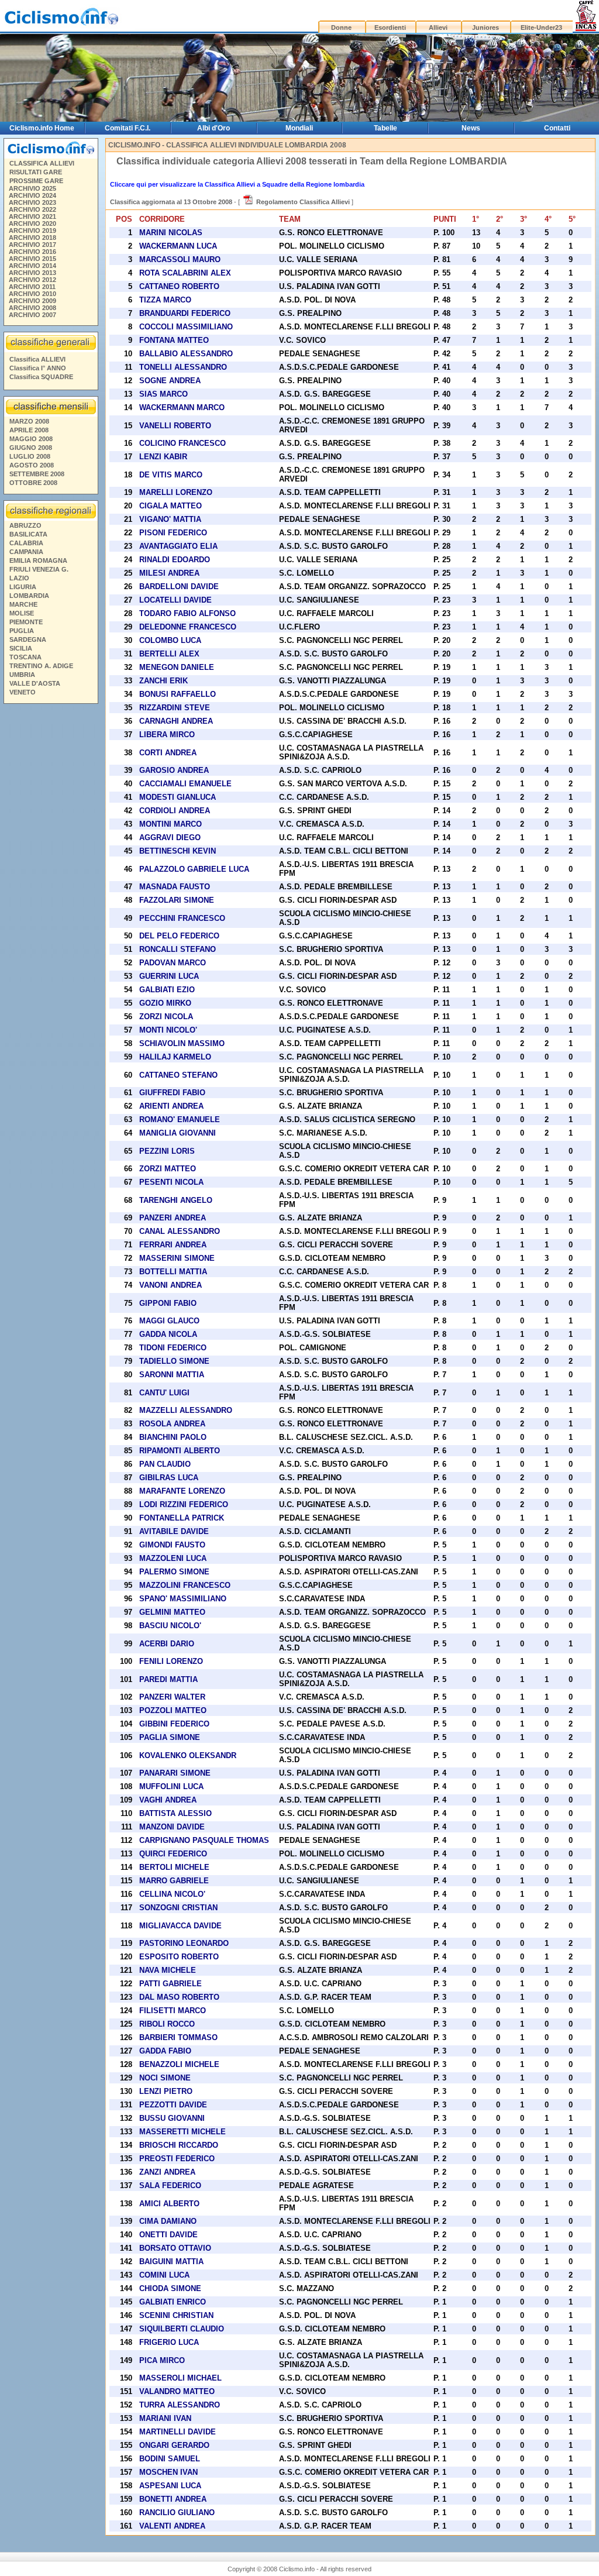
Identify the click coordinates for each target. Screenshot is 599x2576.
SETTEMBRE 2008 (37, 474)
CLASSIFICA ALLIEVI (42, 163)
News (471, 128)
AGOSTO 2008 (32, 465)
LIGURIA (23, 587)
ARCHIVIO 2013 (32, 273)
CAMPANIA (26, 552)
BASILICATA (28, 534)
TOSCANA (25, 657)
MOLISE (22, 613)
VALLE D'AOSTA (35, 683)
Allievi (438, 27)
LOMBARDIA (29, 596)
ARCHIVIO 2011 (32, 287)
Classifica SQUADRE (41, 377)
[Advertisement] (50, 886)
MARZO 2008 (29, 421)
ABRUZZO (25, 525)
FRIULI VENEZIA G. (39, 569)
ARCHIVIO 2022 (32, 209)
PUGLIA (22, 631)
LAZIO (19, 578)
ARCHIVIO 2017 (32, 245)
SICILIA (21, 648)
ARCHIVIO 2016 (32, 252)
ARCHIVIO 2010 (32, 294)
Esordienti (390, 27)
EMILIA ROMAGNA (38, 560)
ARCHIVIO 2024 (32, 195)
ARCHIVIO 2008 (32, 308)
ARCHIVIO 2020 (32, 223)
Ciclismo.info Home (42, 128)
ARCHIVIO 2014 (32, 266)
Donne (341, 27)
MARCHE (23, 604)
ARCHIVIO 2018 (32, 238)
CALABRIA (26, 543)
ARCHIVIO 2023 (32, 202)
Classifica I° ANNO (38, 368)
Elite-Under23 (541, 27)
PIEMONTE (26, 622)
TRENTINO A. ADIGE (41, 666)
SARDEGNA (28, 639)
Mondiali (299, 128)
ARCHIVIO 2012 (32, 280)
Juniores (486, 27)
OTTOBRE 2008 (33, 483)
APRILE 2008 (29, 430)
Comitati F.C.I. (128, 128)
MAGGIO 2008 (31, 439)
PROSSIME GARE (36, 181)
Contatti (557, 128)
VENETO (23, 692)
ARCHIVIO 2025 (32, 188)
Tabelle (385, 128)
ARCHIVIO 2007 (32, 315)
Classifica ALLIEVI (37, 359)
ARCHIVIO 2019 (32, 231)
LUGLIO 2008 (30, 456)
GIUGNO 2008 (31, 448)
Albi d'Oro (214, 128)
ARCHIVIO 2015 (32, 259)
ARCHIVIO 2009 (32, 301)
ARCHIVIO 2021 (32, 216)
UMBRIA (22, 675)
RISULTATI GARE (36, 172)
